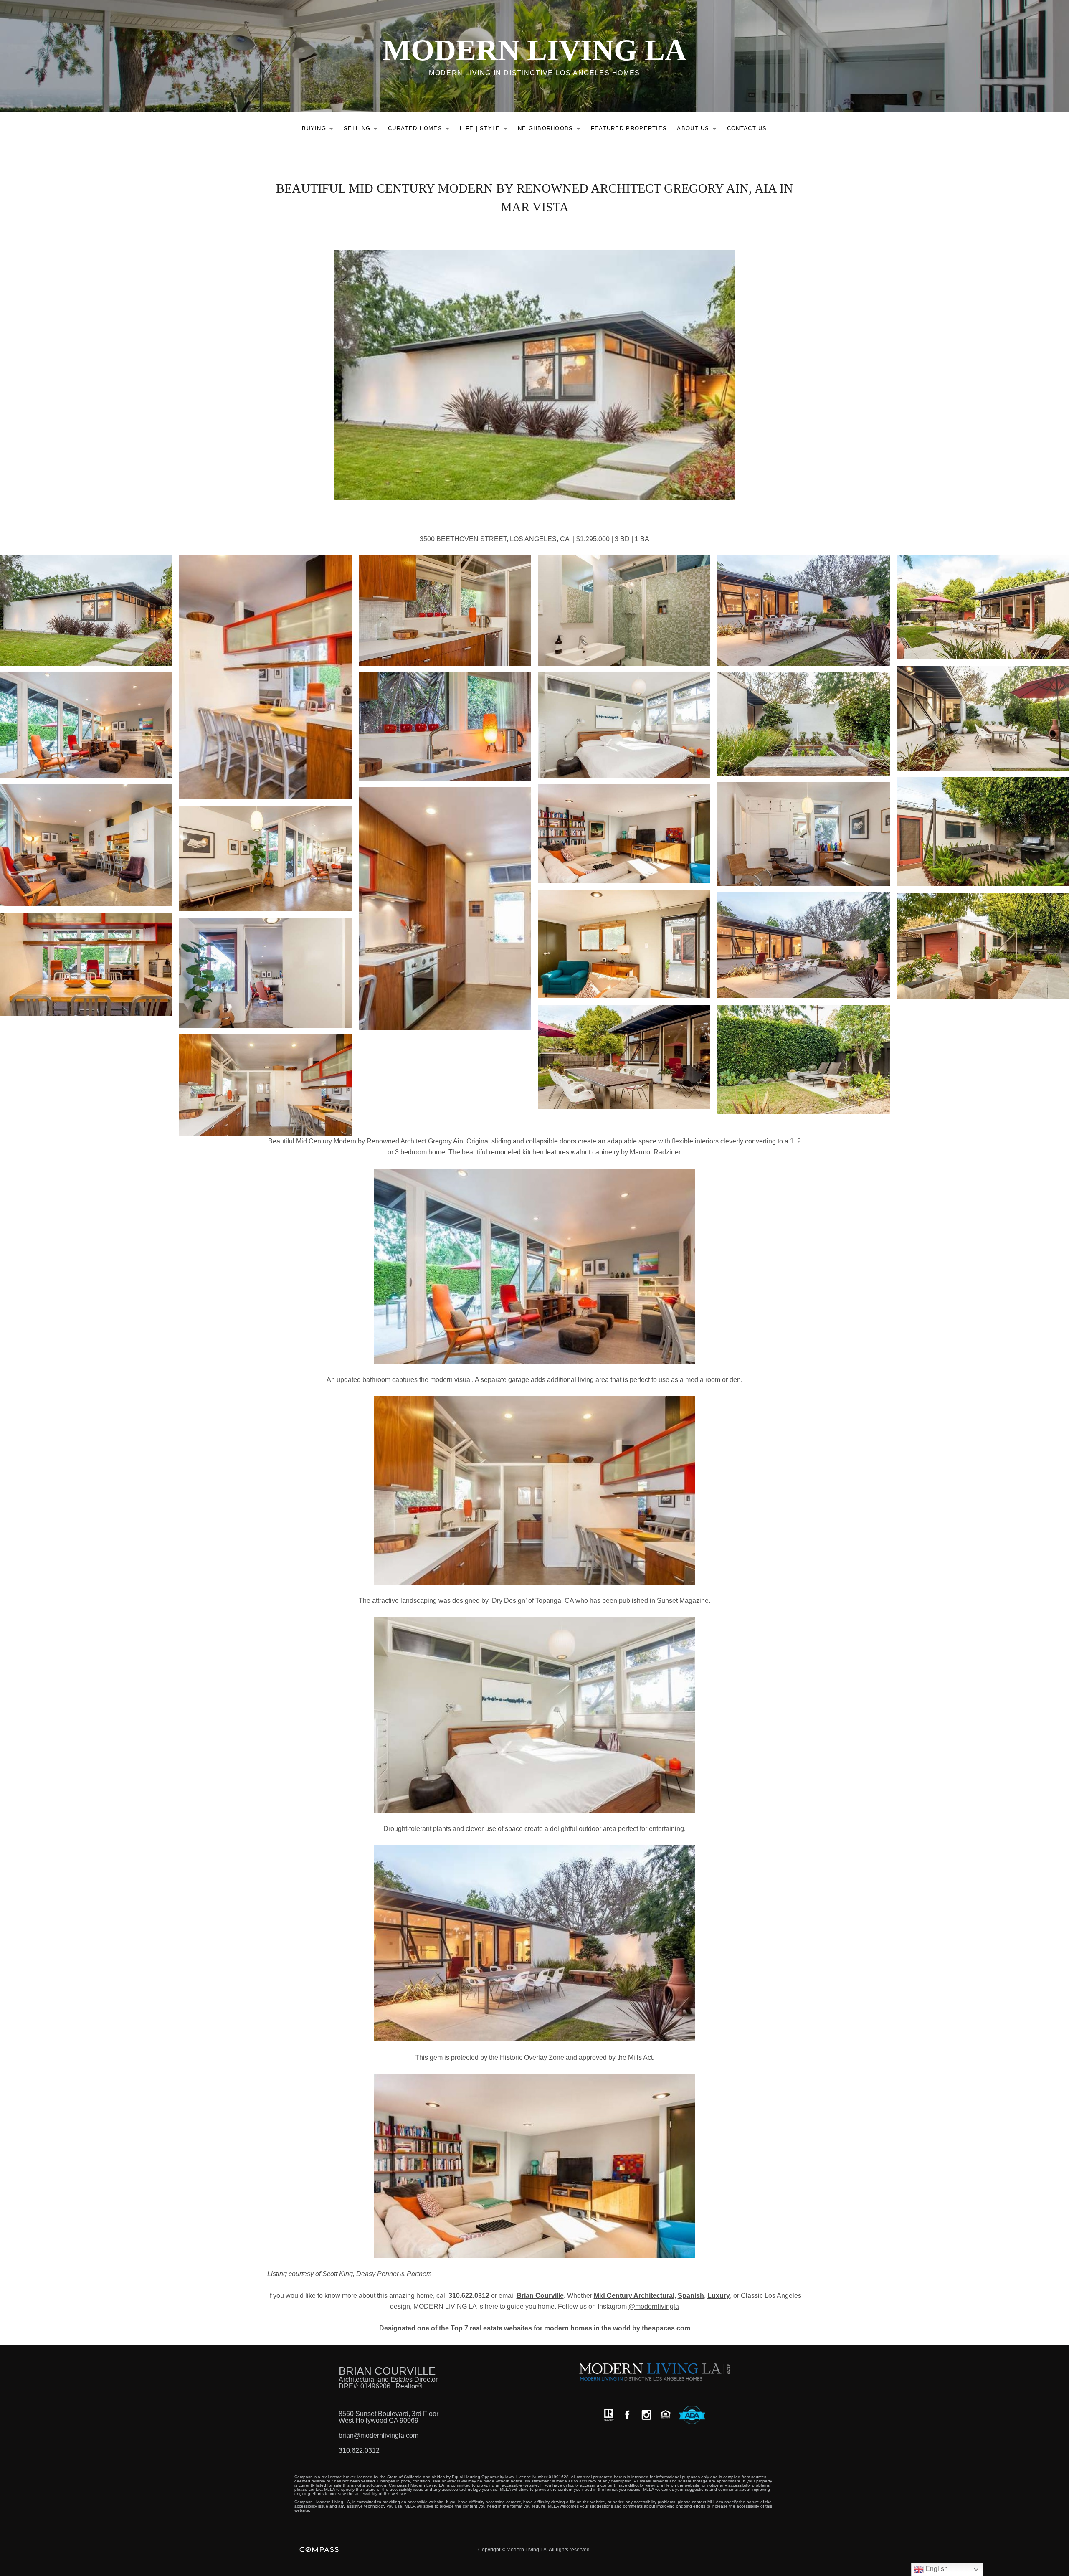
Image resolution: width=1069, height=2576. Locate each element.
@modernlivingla (654, 2306)
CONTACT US (747, 128)
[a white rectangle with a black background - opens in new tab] (627, 2415)
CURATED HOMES (421, 130)
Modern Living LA (534, 50)
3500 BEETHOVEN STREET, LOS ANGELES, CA (495, 539)
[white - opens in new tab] (646, 2415)
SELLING (363, 130)
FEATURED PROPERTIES (629, 128)
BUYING (320, 130)
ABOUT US (699, 130)
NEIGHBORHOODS (551, 130)
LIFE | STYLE (486, 130)
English (936, 2569)
